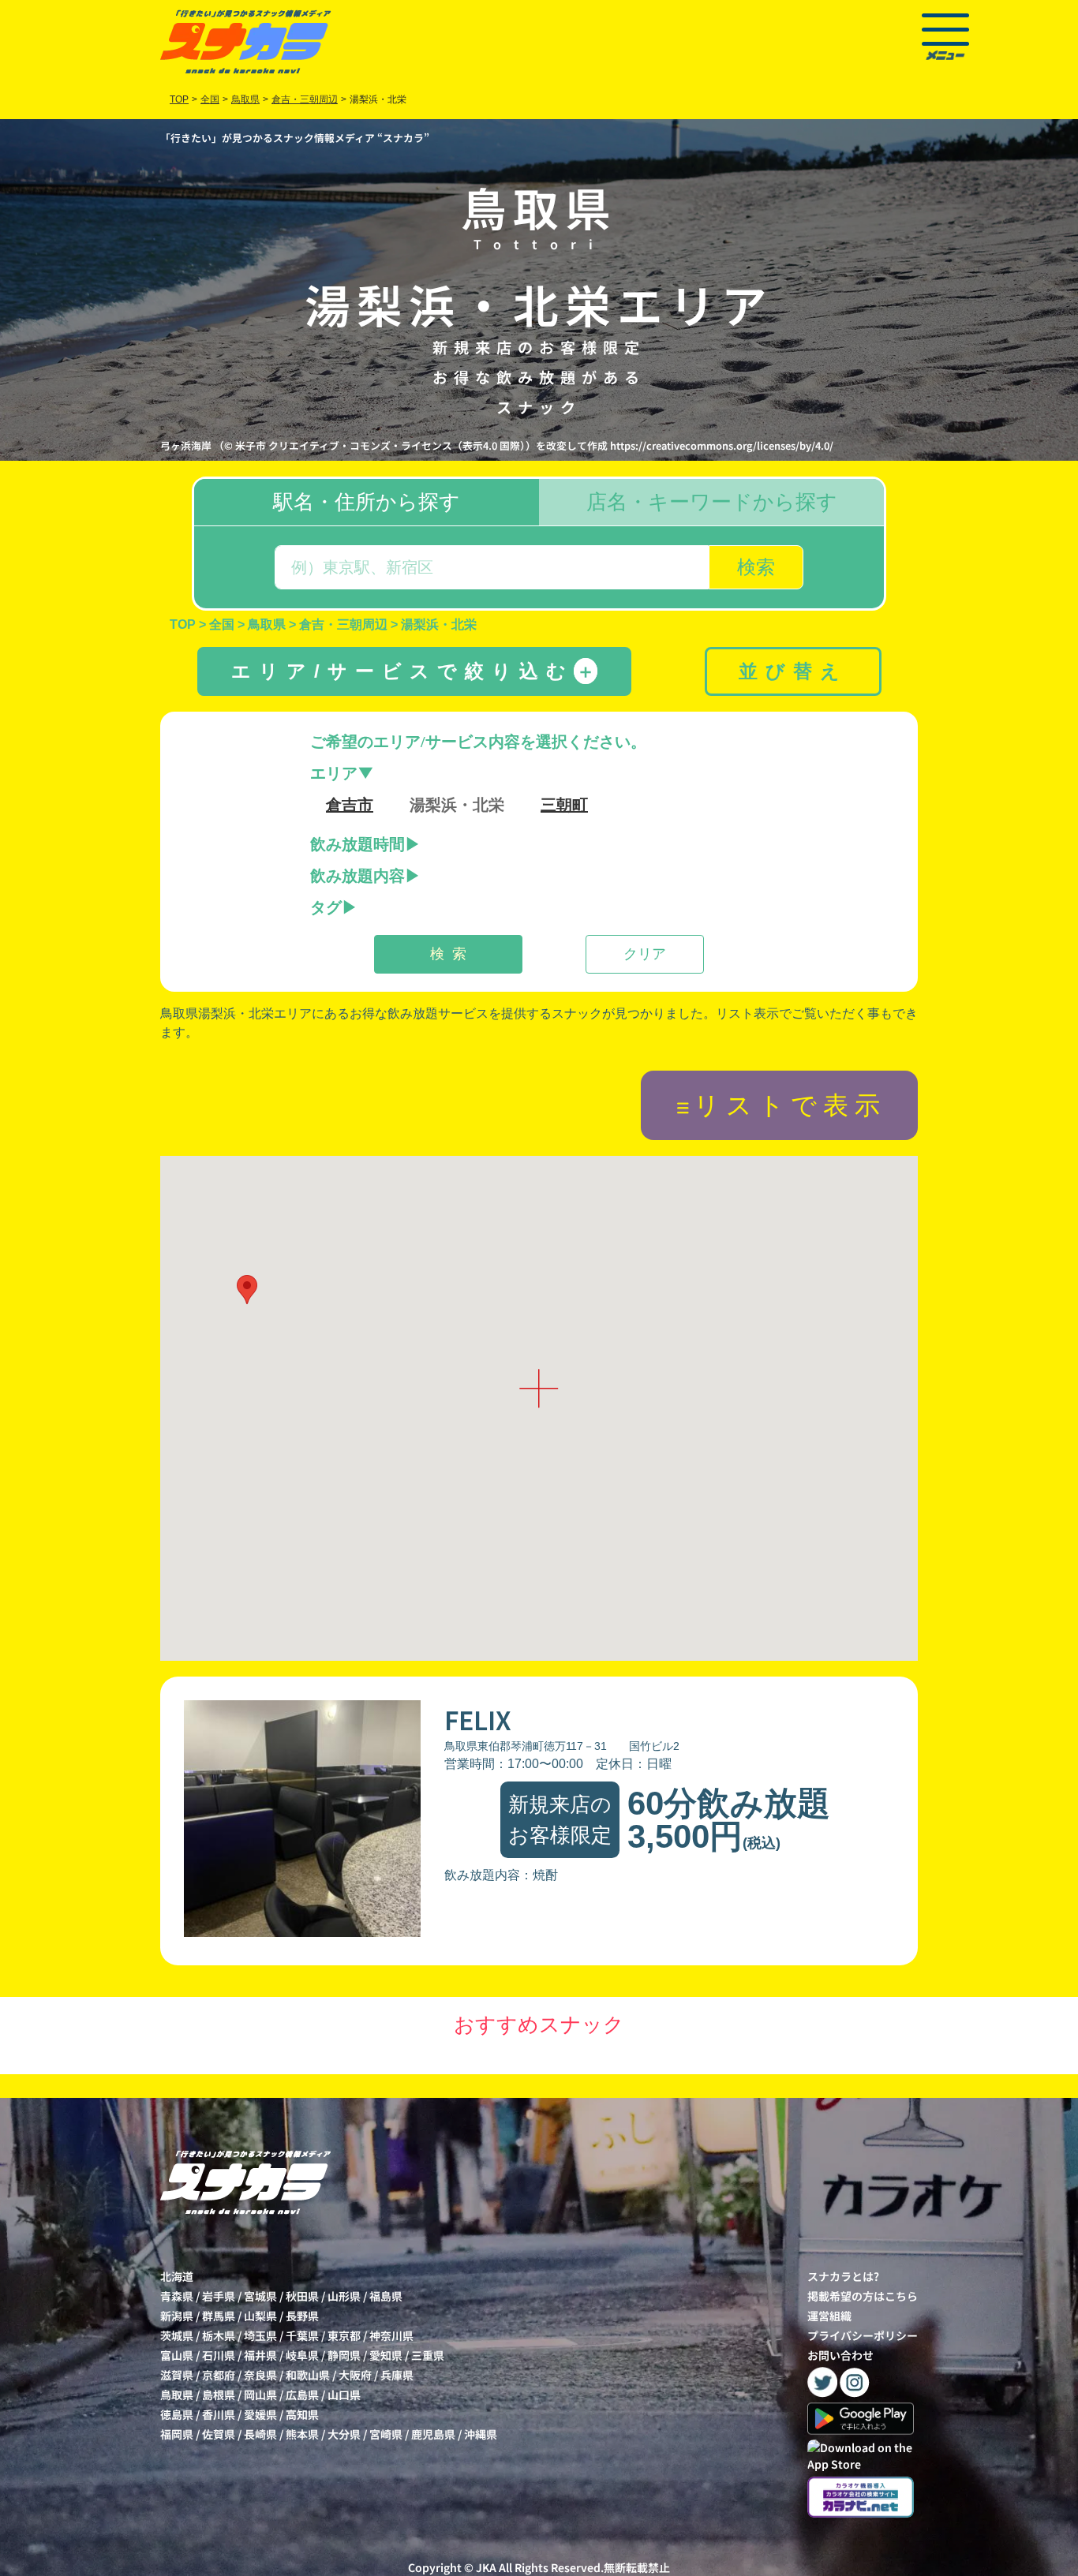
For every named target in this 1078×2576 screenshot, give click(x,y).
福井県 (260, 2355)
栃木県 (219, 2335)
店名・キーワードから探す (712, 502)
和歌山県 (308, 2375)
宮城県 (260, 2296)
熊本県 (302, 2434)
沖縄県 (481, 2434)
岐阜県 (302, 2355)
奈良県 (260, 2375)
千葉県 (302, 2335)
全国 (210, 99)
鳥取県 (177, 2395)
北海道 (177, 2276)
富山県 (177, 2355)
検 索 (448, 954)
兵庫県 (397, 2375)
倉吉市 (350, 805)
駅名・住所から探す (367, 502)
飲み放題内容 (357, 876)
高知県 (302, 2414)
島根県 (219, 2395)
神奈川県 (391, 2335)
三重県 (428, 2355)
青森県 (177, 2296)
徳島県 (177, 2414)
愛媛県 (260, 2414)
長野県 (302, 2316)
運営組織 (829, 2316)
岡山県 (260, 2395)
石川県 (219, 2355)
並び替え (793, 671)
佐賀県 (219, 2434)
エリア (334, 773)
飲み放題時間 (357, 844)
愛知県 (386, 2355)
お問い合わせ (840, 2355)
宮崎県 (386, 2434)
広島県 (302, 2395)
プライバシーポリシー (863, 2335)
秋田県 (302, 2296)
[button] (247, 1290)
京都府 (219, 2375)
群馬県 (219, 2316)
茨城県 (177, 2335)
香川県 (219, 2414)
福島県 (386, 2296)
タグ (326, 907)
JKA (486, 2567)
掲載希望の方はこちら (863, 2296)
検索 (756, 567)
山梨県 (260, 2316)
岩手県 (219, 2296)
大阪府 (355, 2375)
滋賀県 (177, 2375)
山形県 (344, 2296)
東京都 (344, 2335)
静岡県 (344, 2355)
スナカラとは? (843, 2276)
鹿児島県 (433, 2434)
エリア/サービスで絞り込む (413, 671)
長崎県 (260, 2434)
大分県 (344, 2434)
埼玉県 (260, 2335)
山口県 (344, 2395)
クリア (645, 954)
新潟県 (177, 2316)
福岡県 (177, 2434)
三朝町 (564, 805)
